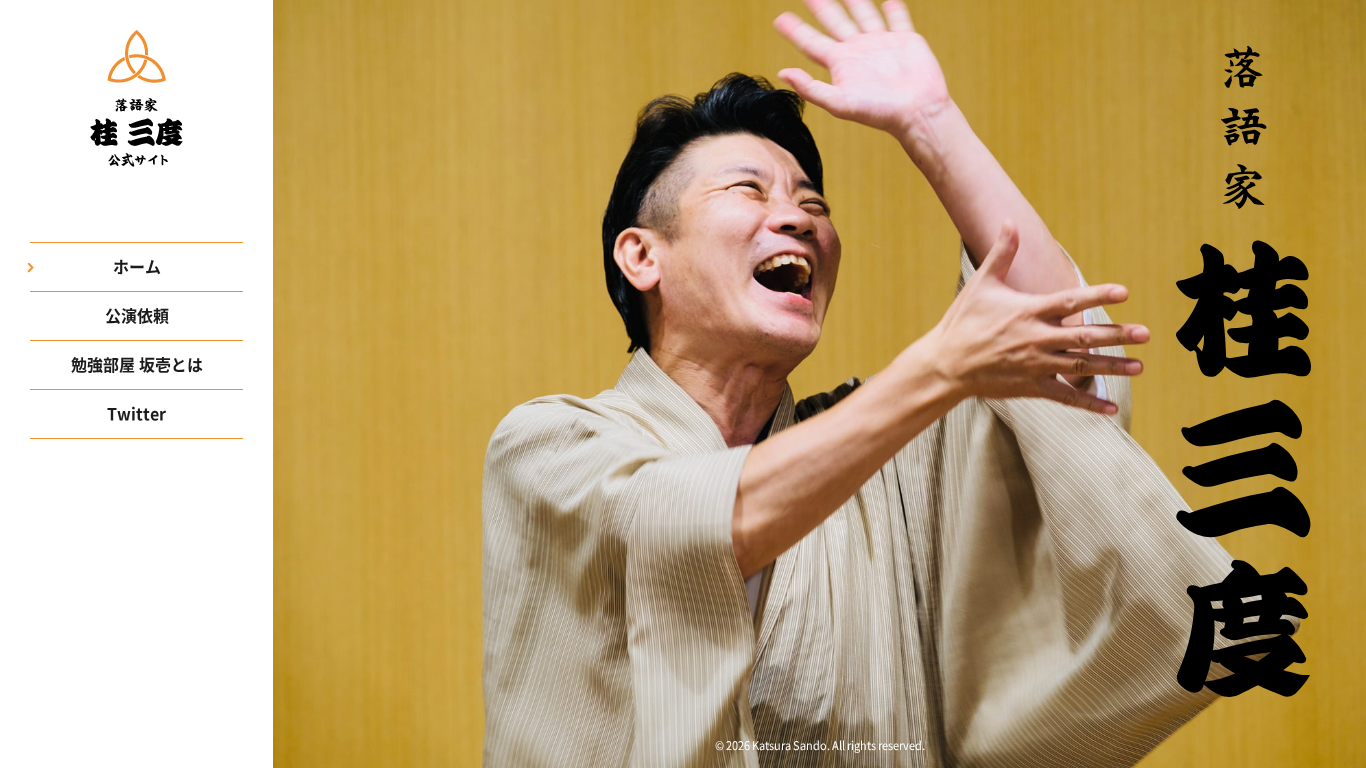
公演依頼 (137, 316)
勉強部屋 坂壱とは (137, 365)
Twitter (136, 414)
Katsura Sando (789, 745)
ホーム (137, 267)
